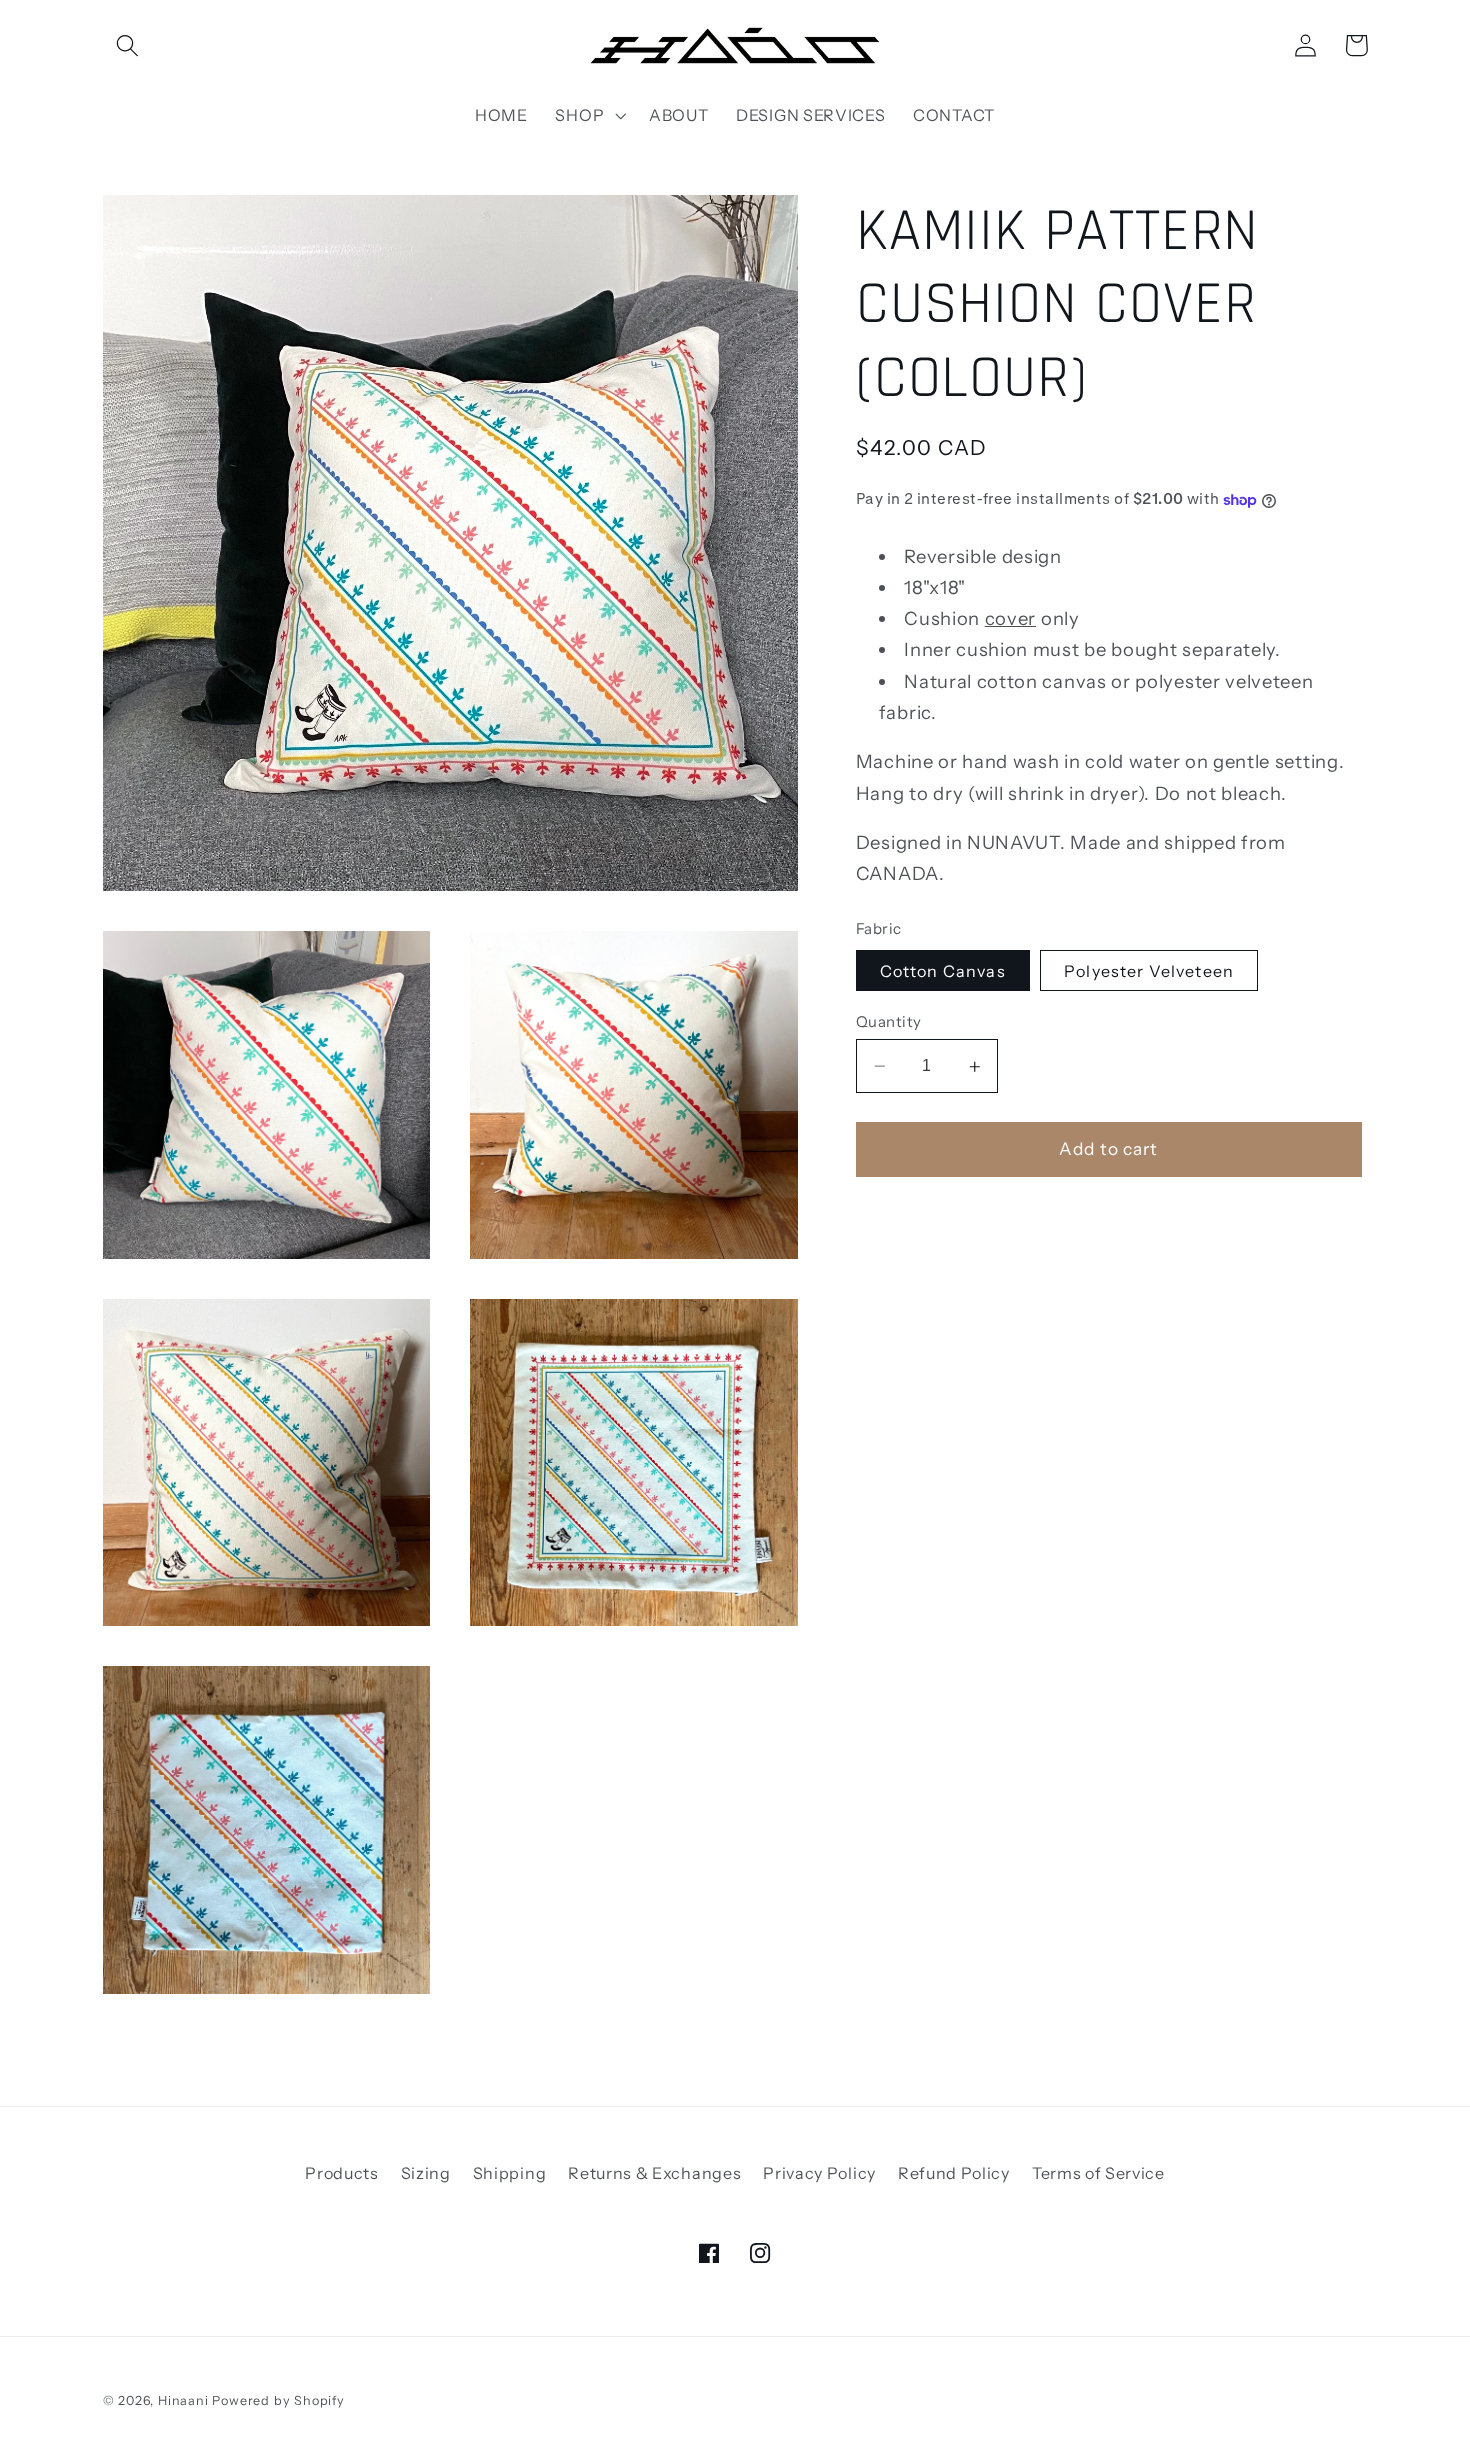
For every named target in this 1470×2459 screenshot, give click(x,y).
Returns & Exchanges (654, 2173)
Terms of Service (1098, 2173)
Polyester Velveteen (1149, 971)
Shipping (510, 2173)
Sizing (426, 2173)
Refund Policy (954, 2173)
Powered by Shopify (278, 2400)
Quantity (889, 1021)
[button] (128, 45)
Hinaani (183, 2400)
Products (342, 2173)
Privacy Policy (819, 2173)
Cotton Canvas (943, 971)
